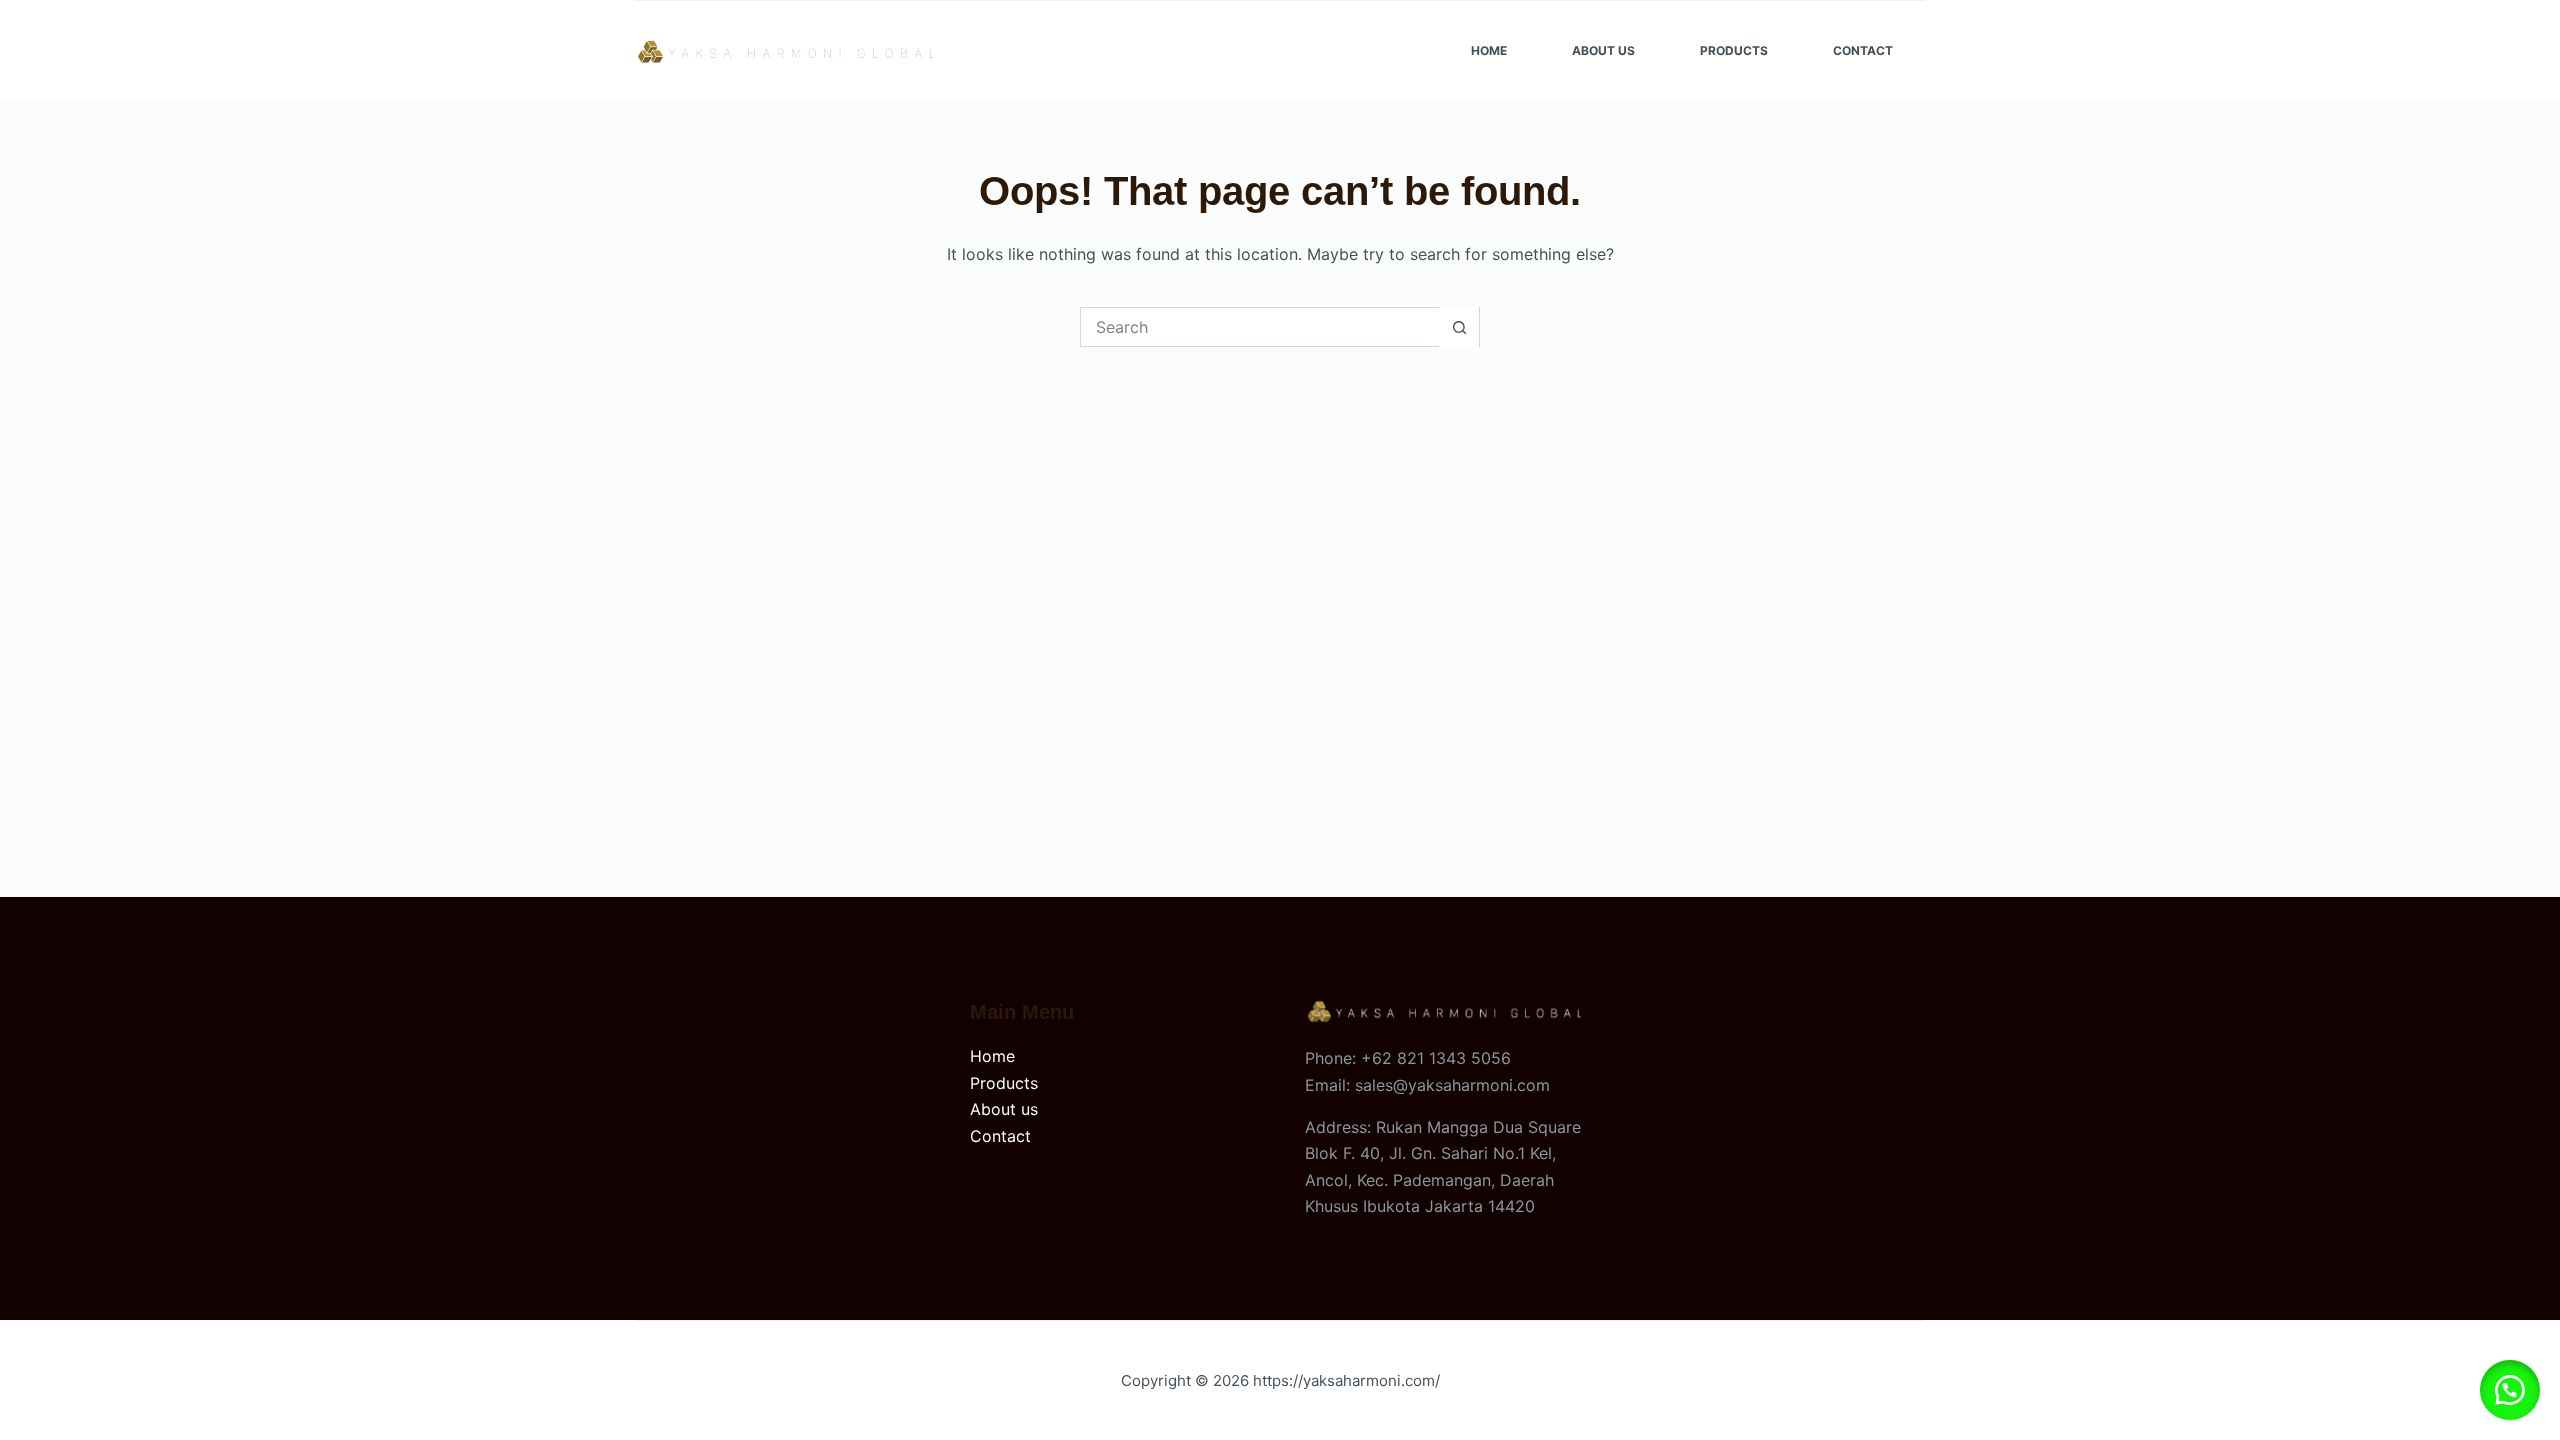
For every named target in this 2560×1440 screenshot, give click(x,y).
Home (1489, 50)
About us (1004, 1109)
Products (1734, 50)
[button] (2510, 1390)
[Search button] (1459, 327)
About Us (1603, 50)
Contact (1863, 50)
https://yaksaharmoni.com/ (1346, 1380)
